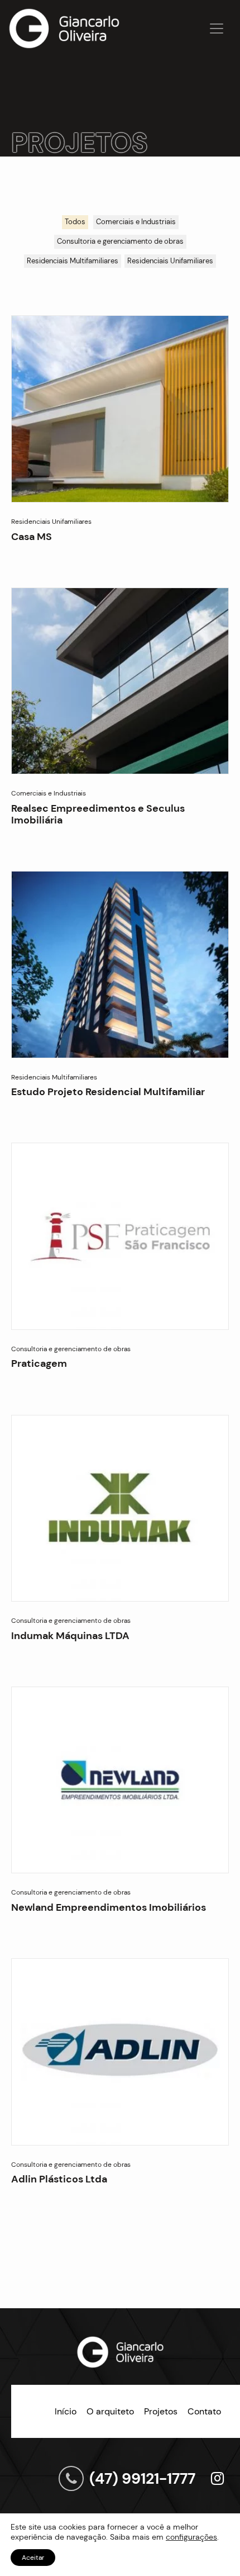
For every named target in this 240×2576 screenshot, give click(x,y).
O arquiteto (110, 2411)
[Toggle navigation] (217, 29)
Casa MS (32, 537)
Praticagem (39, 1363)
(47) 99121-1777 (142, 2478)
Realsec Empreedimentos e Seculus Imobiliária (98, 814)
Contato (204, 2411)
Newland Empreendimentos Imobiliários (109, 1907)
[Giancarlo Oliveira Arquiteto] (64, 29)
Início (66, 2411)
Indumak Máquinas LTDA (70, 1636)
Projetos (161, 2411)
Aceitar (33, 2558)
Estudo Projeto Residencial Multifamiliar (108, 1092)
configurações (191, 2537)
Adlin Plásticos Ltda (59, 2179)
